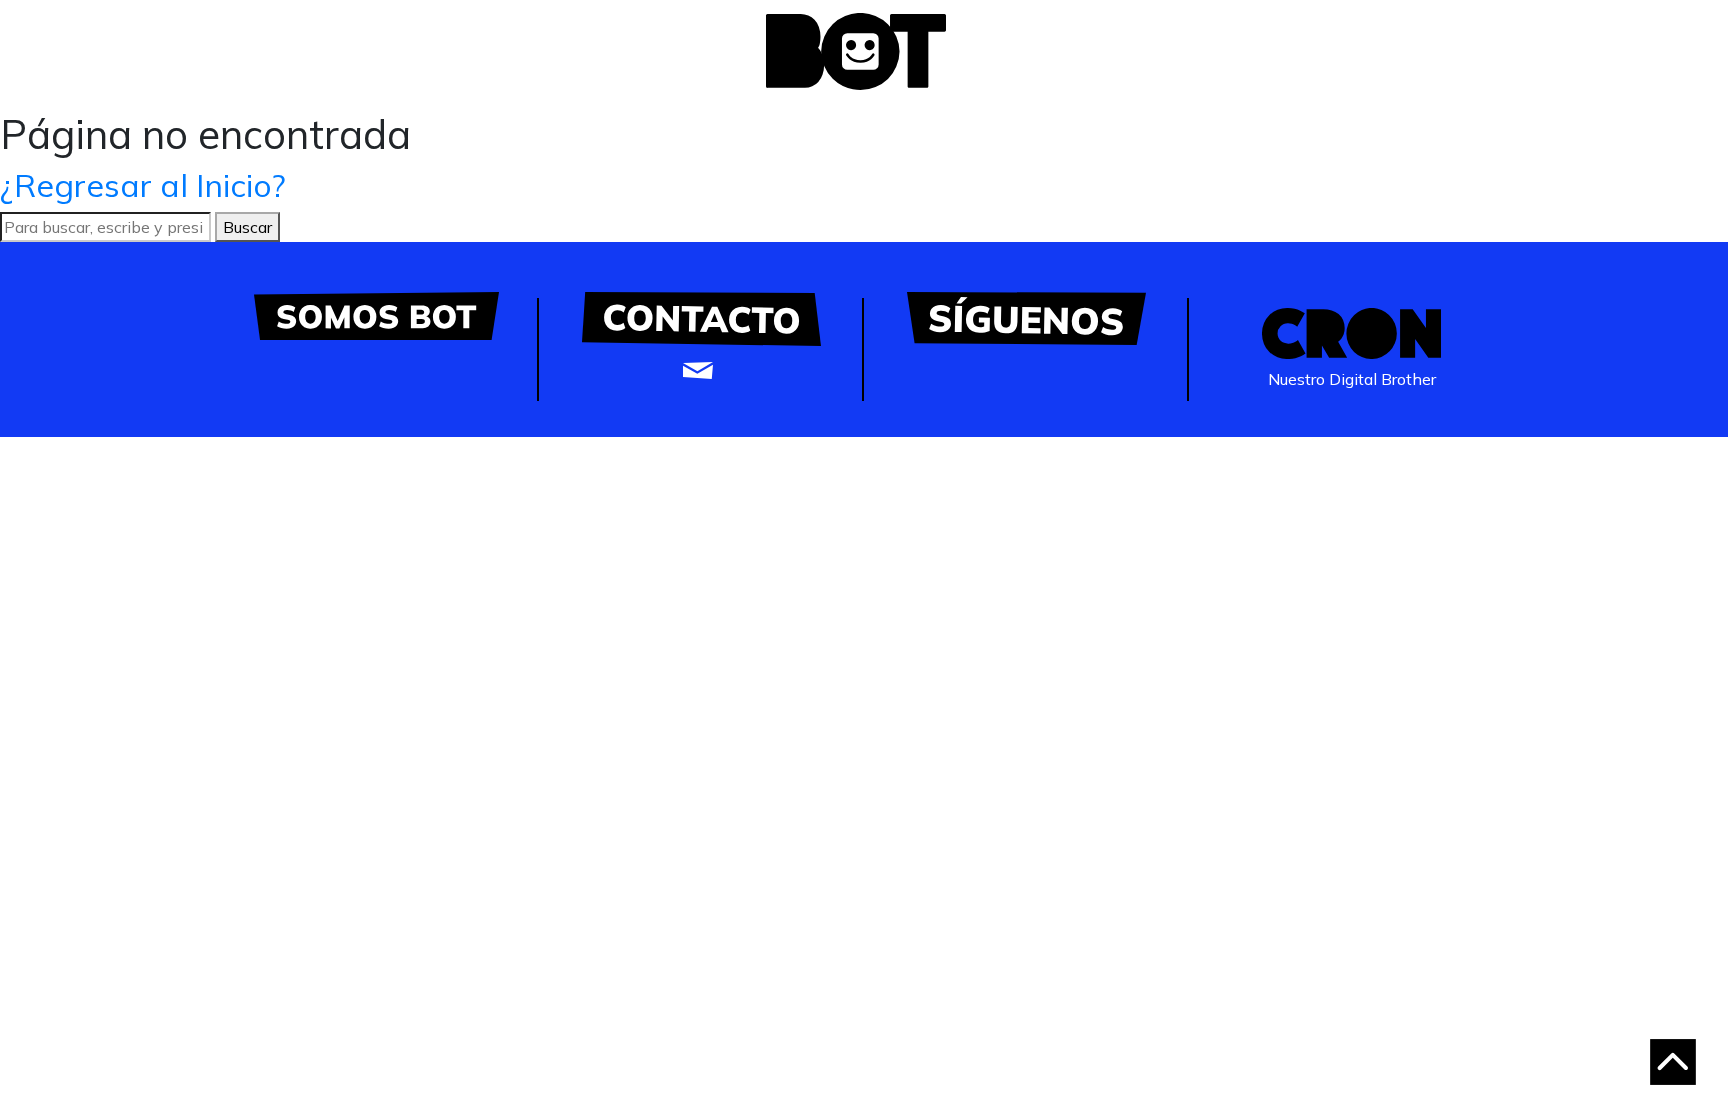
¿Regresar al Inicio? (143, 185)
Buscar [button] (247, 227)
